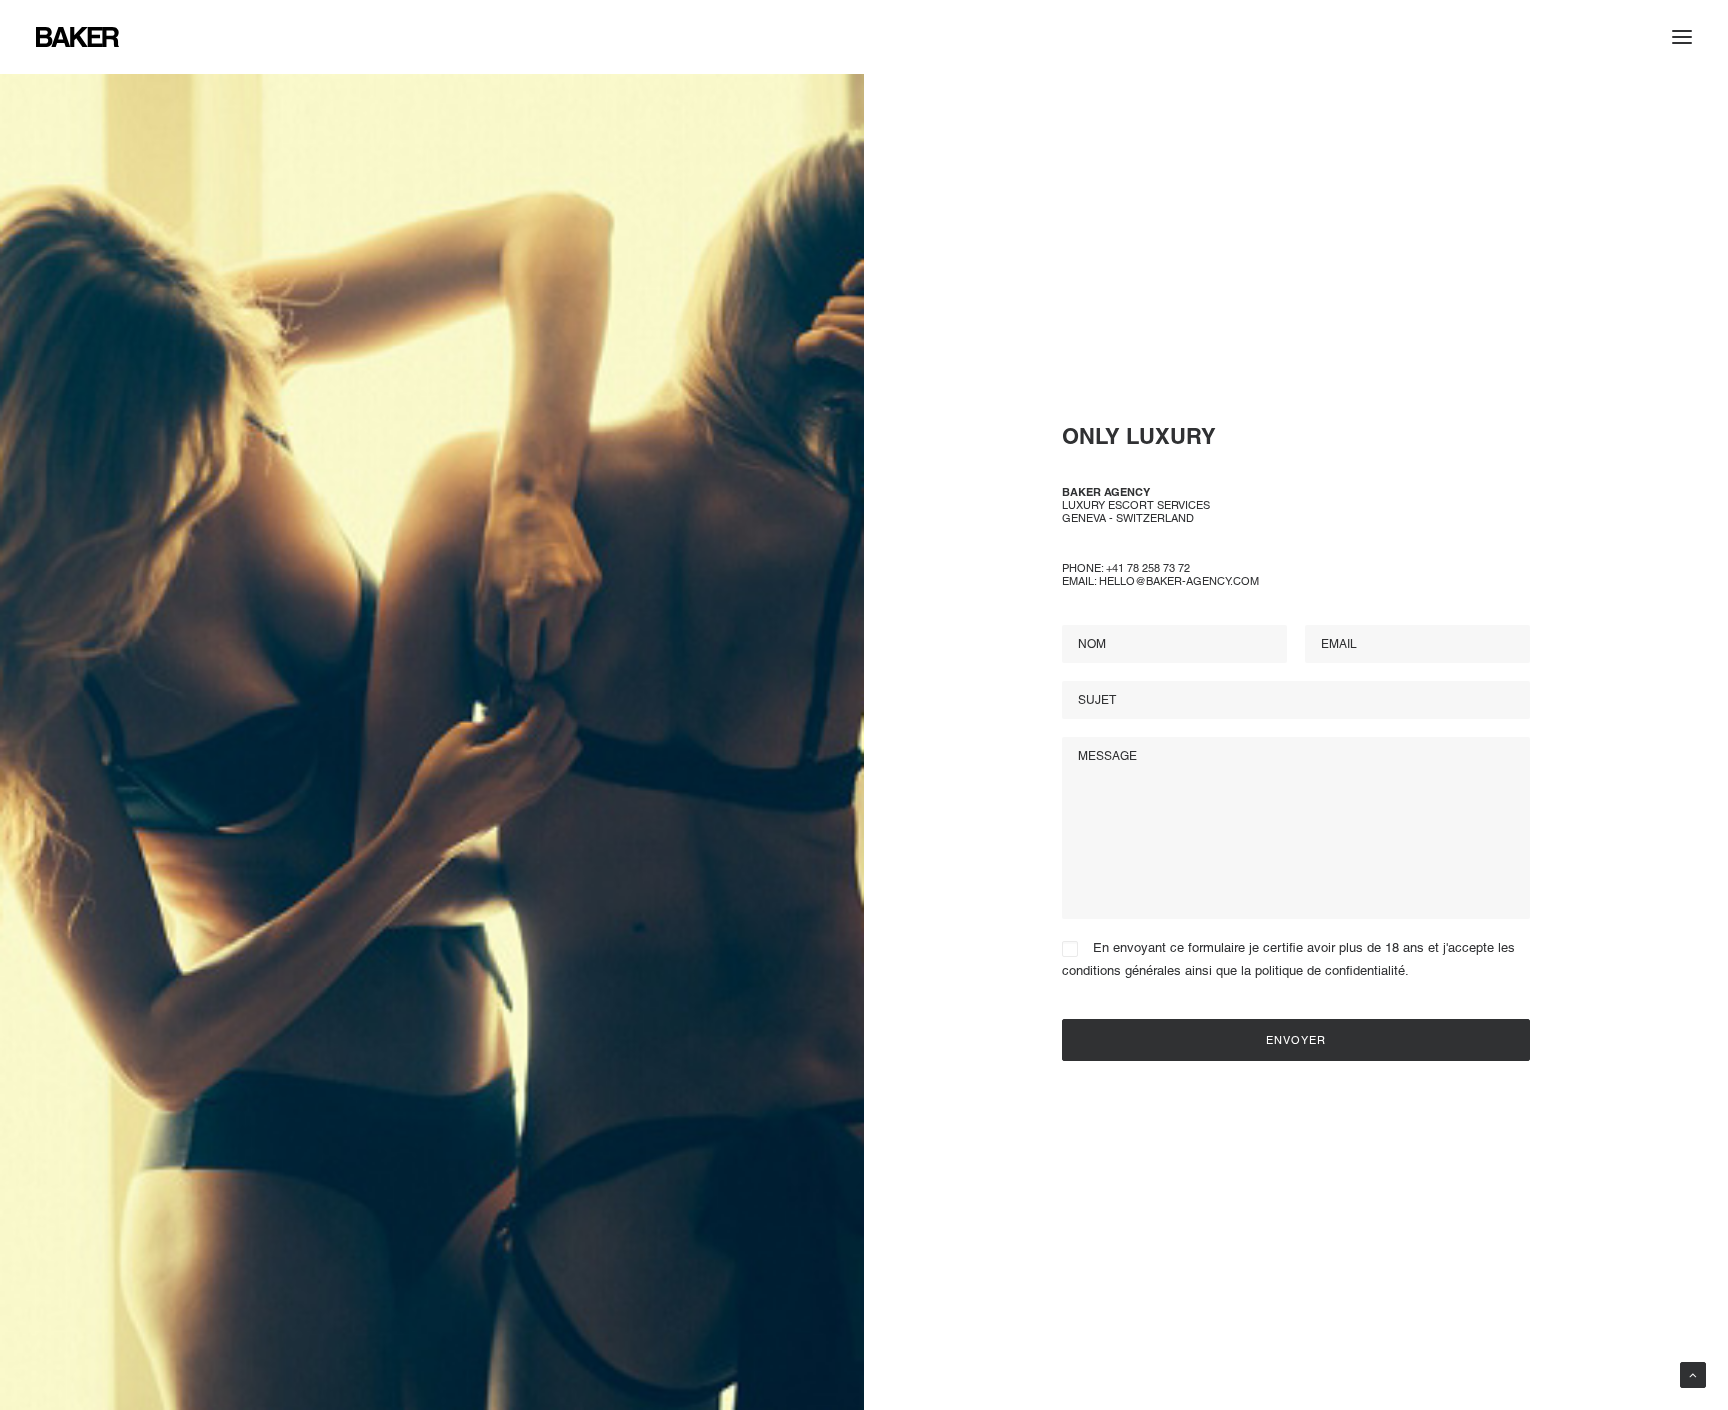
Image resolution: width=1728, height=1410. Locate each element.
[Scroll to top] (1693, 1374)
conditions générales (1121, 970)
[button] (1682, 37)
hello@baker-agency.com (1179, 581)
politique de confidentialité (1330, 970)
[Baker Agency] (77, 37)
